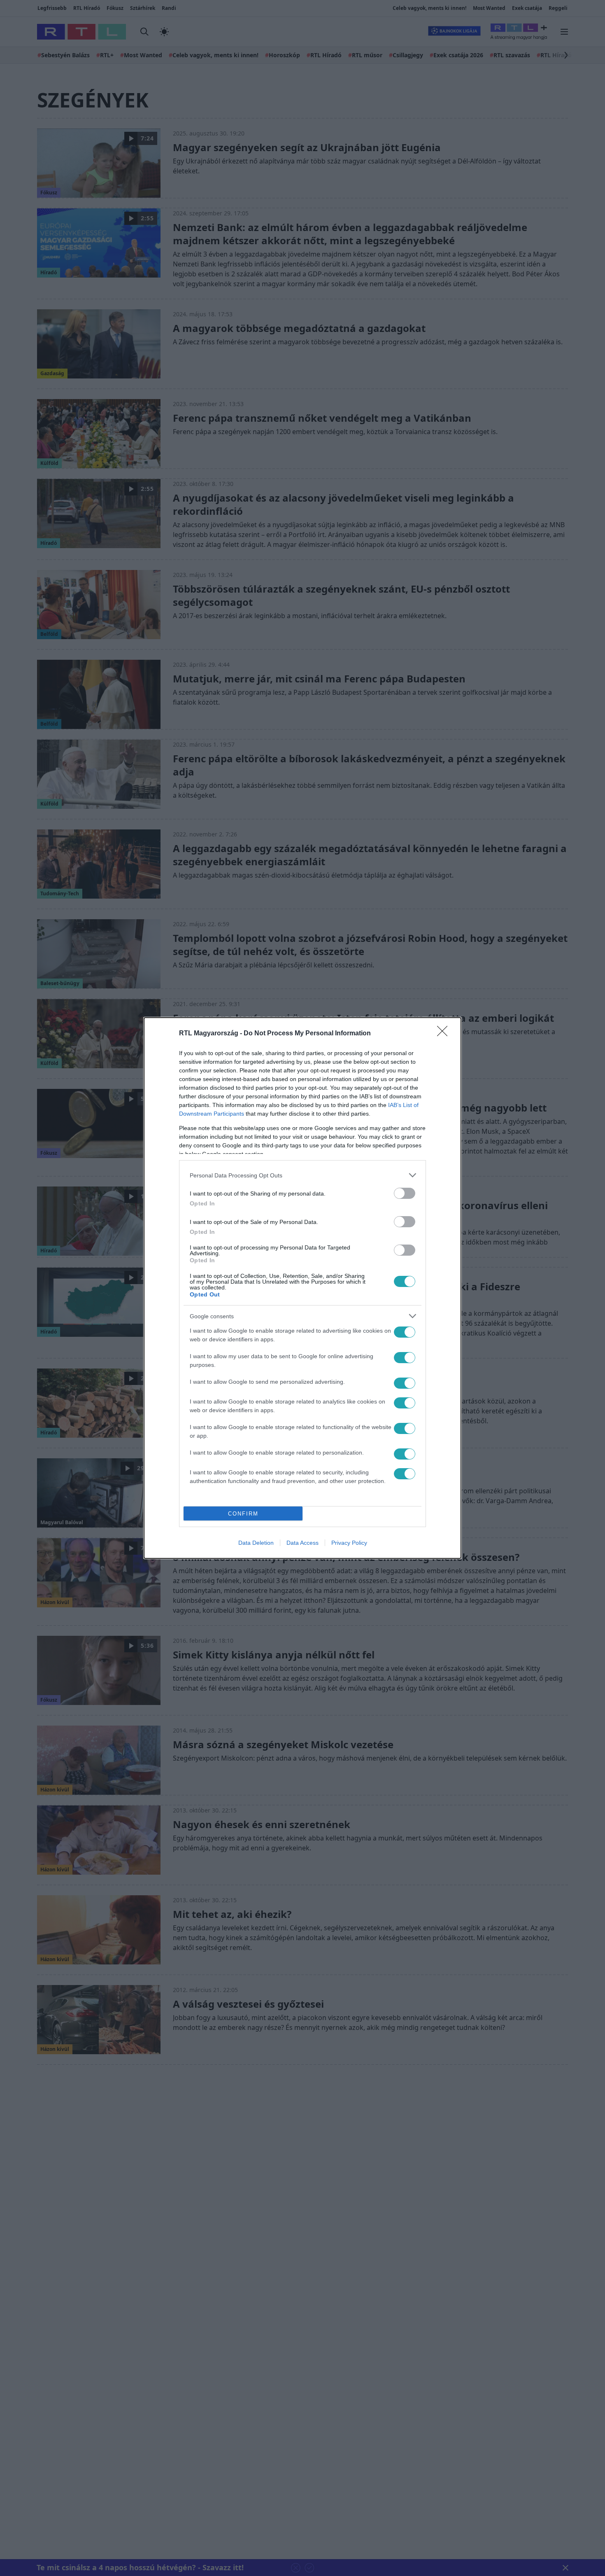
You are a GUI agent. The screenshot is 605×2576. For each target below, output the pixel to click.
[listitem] (302, 1175)
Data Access (302, 1543)
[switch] (405, 1193)
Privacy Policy (349, 1543)
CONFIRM (243, 1514)
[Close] (445, 1034)
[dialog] (302, 1288)
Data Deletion (256, 1543)
